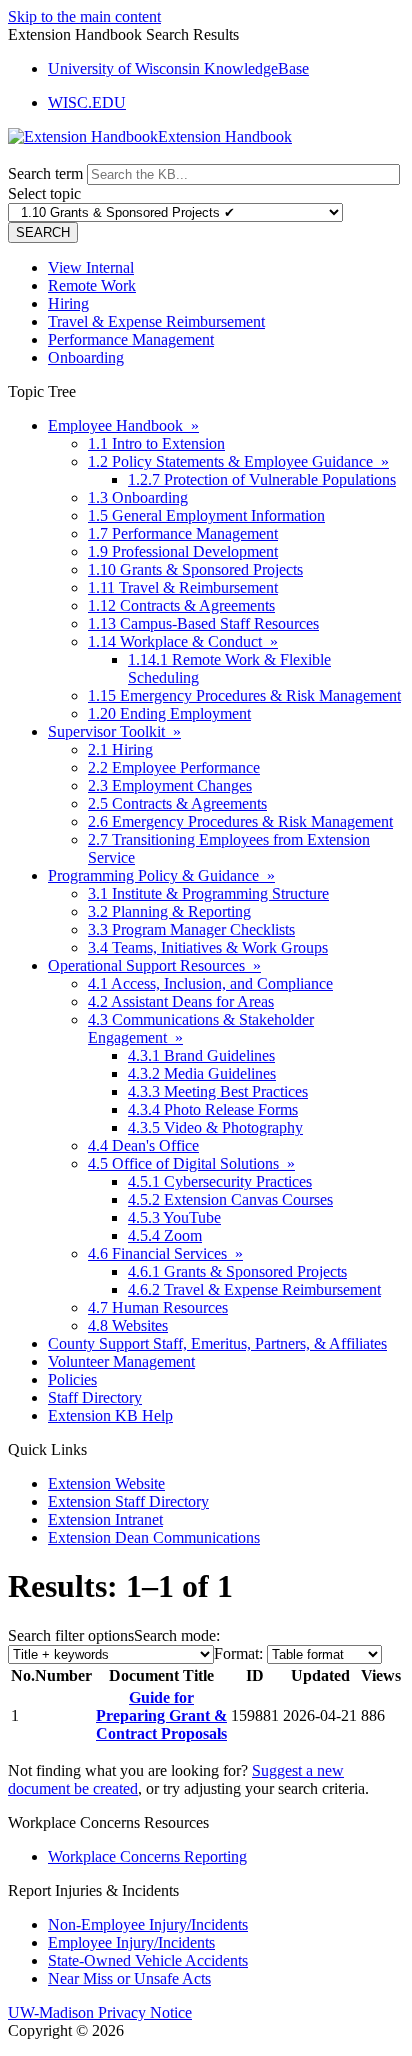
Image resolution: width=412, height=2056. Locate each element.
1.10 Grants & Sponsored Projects (195, 569)
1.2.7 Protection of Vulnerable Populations (262, 479)
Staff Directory (95, 1397)
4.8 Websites (128, 1325)
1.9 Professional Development (183, 551)
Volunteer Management (121, 1361)
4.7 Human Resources (158, 1307)
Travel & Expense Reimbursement (156, 321)
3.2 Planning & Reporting (169, 911)
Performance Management (131, 339)
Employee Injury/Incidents (131, 1942)
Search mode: (177, 1635)
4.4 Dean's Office (143, 1145)
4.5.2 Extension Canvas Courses (230, 1199)
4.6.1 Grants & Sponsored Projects (237, 1271)
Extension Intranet (105, 1519)
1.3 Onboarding (138, 497)
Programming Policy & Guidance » (161, 875)
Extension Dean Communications (154, 1537)
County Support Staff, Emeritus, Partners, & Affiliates (217, 1343)
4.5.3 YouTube (174, 1217)
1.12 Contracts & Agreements (181, 605)
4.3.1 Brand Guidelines (201, 1055)
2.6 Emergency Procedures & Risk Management (240, 821)
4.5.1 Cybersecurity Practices (220, 1181)
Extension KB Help (110, 1415)
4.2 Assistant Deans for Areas (181, 1001)
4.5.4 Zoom (165, 1235)
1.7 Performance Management (183, 533)
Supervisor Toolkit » (114, 731)
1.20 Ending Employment (169, 713)
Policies (72, 1379)
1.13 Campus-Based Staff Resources (203, 623)
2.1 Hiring (120, 749)
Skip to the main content (84, 16)
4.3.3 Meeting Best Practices (218, 1091)
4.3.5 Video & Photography (215, 1127)
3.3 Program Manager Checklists (191, 929)
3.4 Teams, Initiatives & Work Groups (208, 947)
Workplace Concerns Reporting (147, 1856)
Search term (45, 173)
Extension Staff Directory (128, 1501)
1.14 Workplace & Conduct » (183, 641)
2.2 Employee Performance (174, 767)
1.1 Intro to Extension (156, 443)
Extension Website (106, 1483)
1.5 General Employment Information (206, 515)
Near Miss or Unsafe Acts (129, 1978)
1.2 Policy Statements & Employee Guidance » (238, 461)
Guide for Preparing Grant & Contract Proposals (161, 1715)
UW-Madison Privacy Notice (100, 2012)
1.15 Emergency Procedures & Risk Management (244, 695)
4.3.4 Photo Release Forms (213, 1109)
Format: (238, 1653)
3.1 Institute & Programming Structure (208, 893)
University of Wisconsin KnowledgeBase (178, 68)
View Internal (91, 267)
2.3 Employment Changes (170, 785)
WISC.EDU (87, 102)
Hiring (68, 303)
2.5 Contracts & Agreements (177, 803)
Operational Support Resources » (154, 965)
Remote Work (92, 285)
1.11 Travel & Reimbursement (183, 587)
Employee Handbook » (123, 425)
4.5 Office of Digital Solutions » (191, 1163)
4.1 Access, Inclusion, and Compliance (210, 983)
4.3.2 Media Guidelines (202, 1073)
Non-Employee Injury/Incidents (148, 1924)
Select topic (44, 193)
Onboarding (86, 357)
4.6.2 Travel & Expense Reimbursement (254, 1289)
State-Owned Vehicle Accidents (148, 1960)
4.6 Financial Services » (165, 1253)
